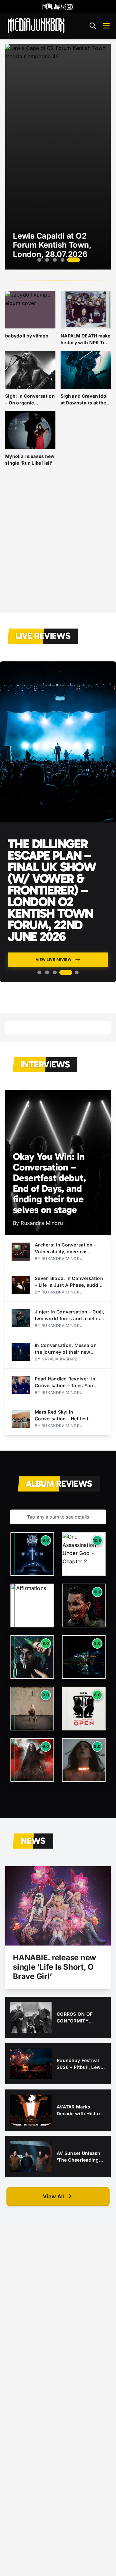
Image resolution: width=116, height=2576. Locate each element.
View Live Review (54, 960)
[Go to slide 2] (47, 260)
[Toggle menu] (106, 26)
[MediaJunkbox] (36, 26)
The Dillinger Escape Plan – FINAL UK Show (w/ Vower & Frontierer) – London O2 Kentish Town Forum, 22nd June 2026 (52, 890)
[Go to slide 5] (73, 260)
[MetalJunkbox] (58, 6)
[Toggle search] (93, 26)
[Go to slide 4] (63, 260)
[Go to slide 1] (39, 260)
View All (53, 2196)
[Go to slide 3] (55, 260)
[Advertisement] (58, 545)
